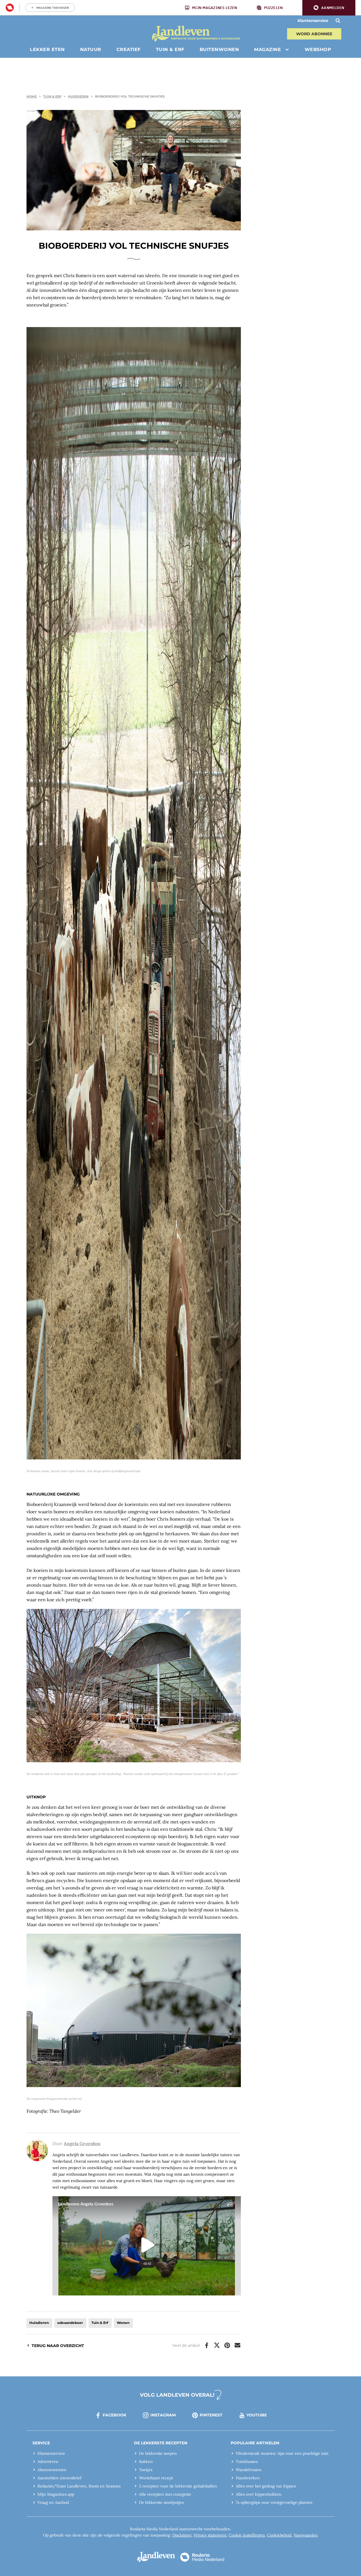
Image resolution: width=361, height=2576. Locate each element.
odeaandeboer (70, 2323)
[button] (329, 8)
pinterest (211, 2415)
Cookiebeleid (279, 2535)
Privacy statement (210, 2535)
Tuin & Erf (52, 96)
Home (32, 96)
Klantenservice (313, 21)
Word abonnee (314, 34)
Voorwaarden (306, 2535)
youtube (257, 2415)
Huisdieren (78, 96)
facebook (115, 2415)
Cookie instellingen (247, 2535)
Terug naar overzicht (58, 2346)
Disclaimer (182, 2535)
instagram (163, 2415)
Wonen (123, 2323)
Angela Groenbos (82, 2143)
